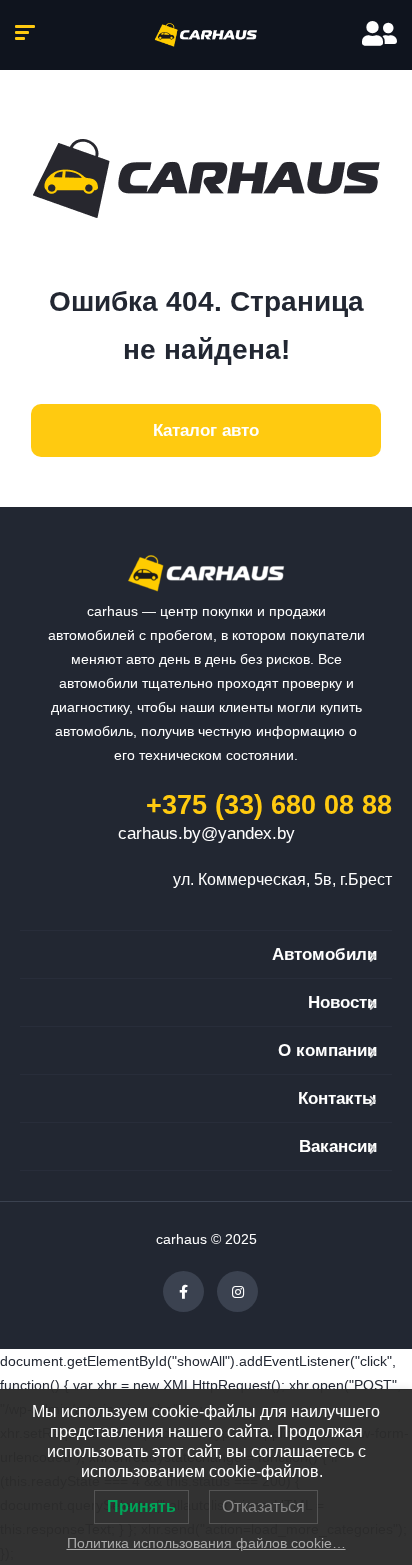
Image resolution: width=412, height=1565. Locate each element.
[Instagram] (237, 1291)
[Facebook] (183, 1291)
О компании (327, 1050)
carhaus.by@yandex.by (206, 833)
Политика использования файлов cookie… (206, 1543)
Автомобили (324, 954)
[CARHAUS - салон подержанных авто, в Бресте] (206, 35)
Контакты (337, 1098)
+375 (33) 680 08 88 (269, 805)
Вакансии (338, 1146)
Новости (342, 1002)
